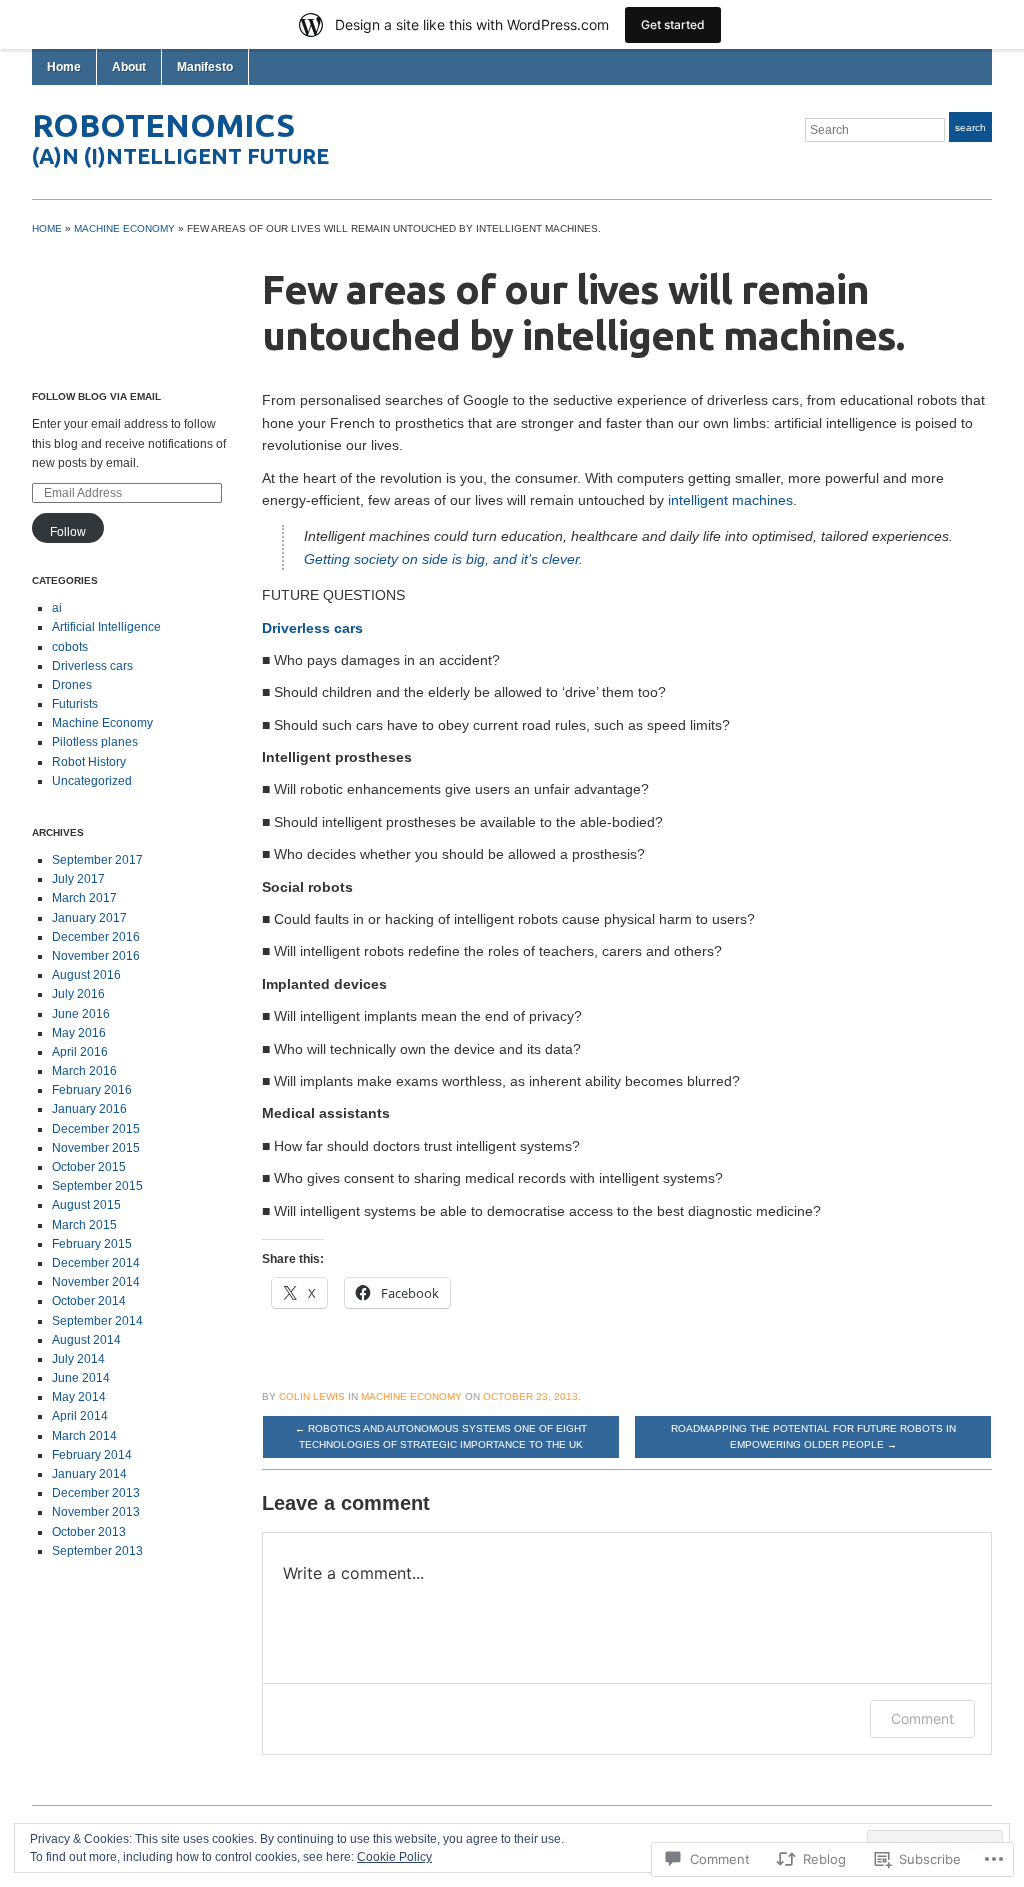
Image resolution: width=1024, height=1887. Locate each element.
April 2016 (80, 1052)
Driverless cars (92, 666)
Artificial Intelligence (106, 627)
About (129, 67)
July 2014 (78, 1359)
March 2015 (84, 1225)
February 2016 (92, 1090)
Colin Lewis (312, 1396)
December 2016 (96, 937)
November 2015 (96, 1148)
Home (64, 67)
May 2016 (79, 1033)
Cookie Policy (394, 1857)
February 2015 (92, 1244)
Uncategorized (92, 781)
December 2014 (96, 1263)
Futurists (75, 704)
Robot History (89, 762)
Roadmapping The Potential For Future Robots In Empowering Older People (813, 1436)
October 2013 (89, 1532)
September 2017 (97, 860)
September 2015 (97, 1186)
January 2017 (89, 918)
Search (970, 127)
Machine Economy (124, 228)
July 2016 (78, 994)
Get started (673, 24)
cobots (70, 647)
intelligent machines (730, 500)
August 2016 (86, 975)
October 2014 (89, 1301)
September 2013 (97, 1551)
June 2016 (81, 1014)
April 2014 (80, 1416)
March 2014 (84, 1436)
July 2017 (78, 879)
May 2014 (79, 1397)
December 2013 (96, 1493)
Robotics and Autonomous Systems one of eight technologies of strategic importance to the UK (441, 1436)
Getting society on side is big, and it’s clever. (443, 559)
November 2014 (96, 1282)
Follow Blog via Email (96, 396)
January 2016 (89, 1109)
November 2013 (96, 1512)
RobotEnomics (163, 125)
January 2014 (89, 1474)
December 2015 (96, 1129)
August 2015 (86, 1205)
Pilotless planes (95, 742)
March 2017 (84, 898)
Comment (922, 1718)
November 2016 (96, 956)
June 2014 (81, 1378)
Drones (72, 685)
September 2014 (97, 1321)
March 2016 (84, 1071)
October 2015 (89, 1167)
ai (57, 608)
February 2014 (92, 1455)
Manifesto (205, 67)
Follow (68, 532)
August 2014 (86, 1340)
